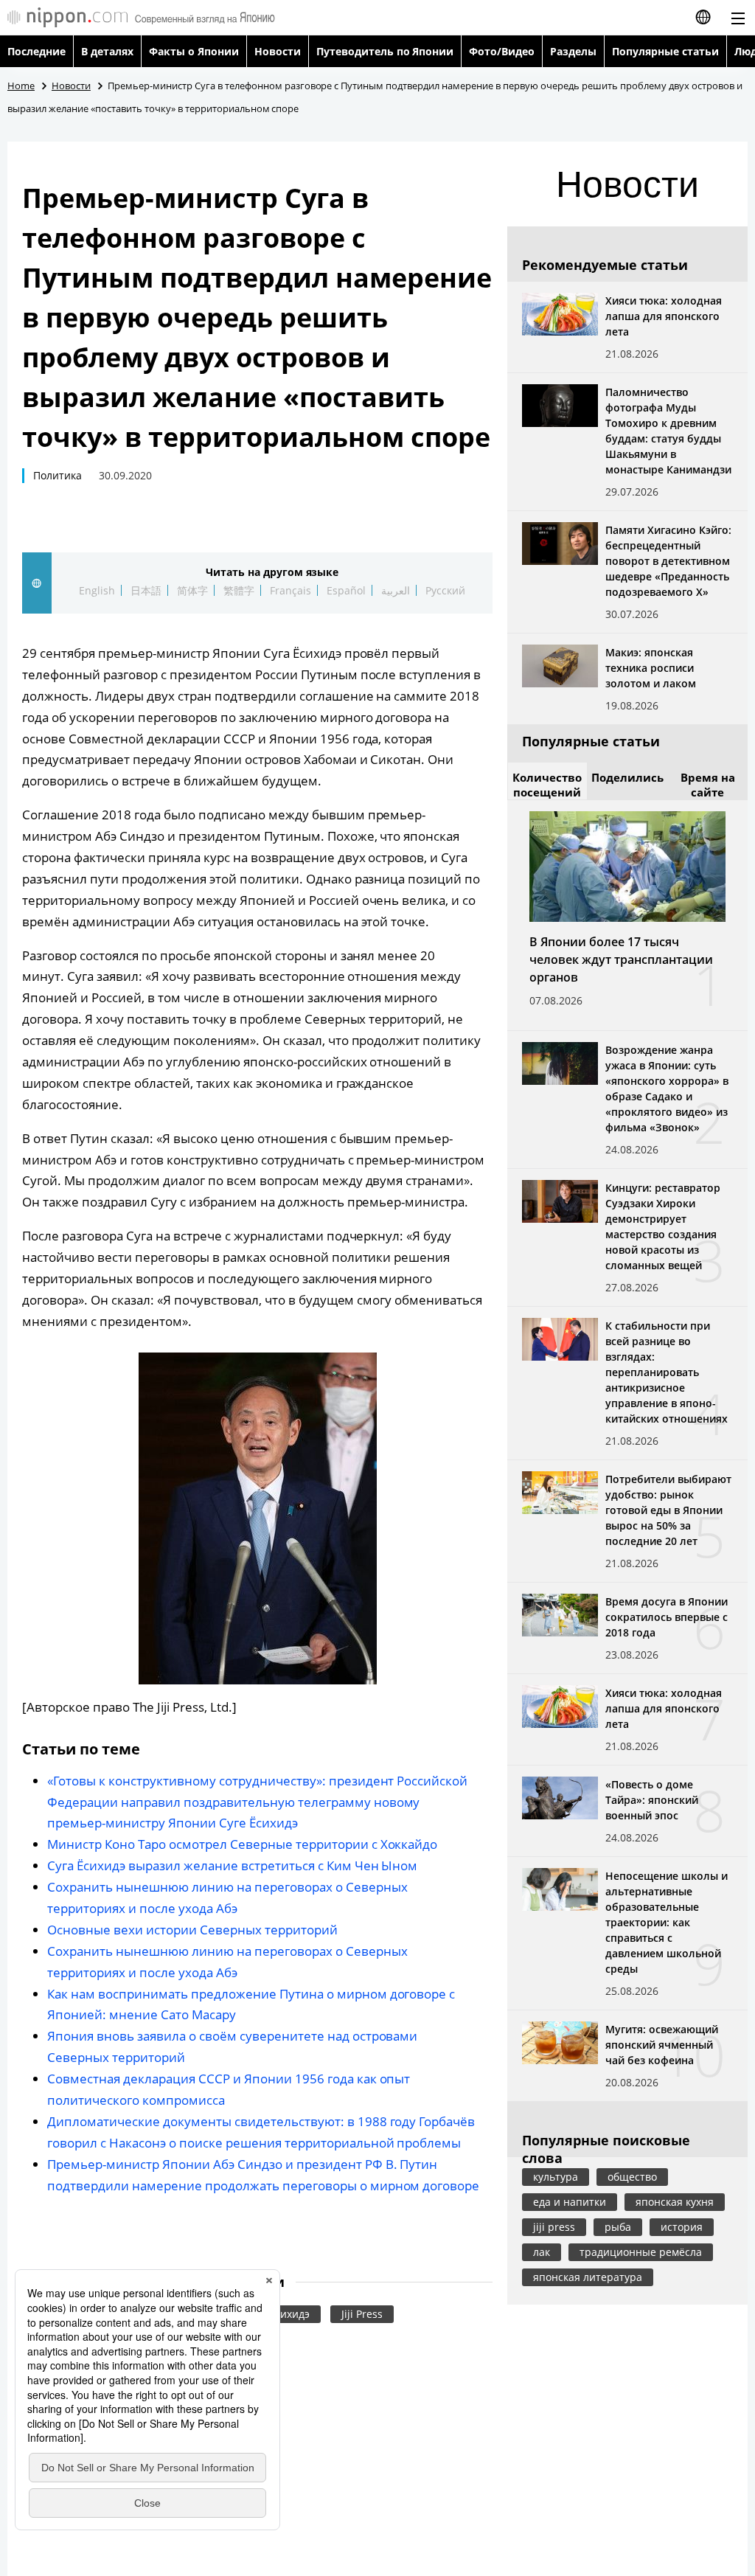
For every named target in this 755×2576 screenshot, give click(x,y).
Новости (278, 51)
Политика (58, 475)
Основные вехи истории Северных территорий (192, 1930)
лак (542, 2252)
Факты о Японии (194, 51)
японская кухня (675, 2202)
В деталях (107, 51)
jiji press (554, 2227)
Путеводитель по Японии (385, 51)
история (682, 2227)
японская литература (588, 2277)
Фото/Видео (502, 51)
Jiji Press (362, 2314)
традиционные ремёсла (641, 2252)
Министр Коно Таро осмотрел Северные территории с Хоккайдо (242, 1844)
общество (632, 2177)
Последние (36, 51)
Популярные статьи (665, 51)
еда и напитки (570, 2202)
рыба (618, 2227)
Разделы (573, 51)
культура (556, 2177)
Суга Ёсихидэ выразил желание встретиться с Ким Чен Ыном (232, 1865)
